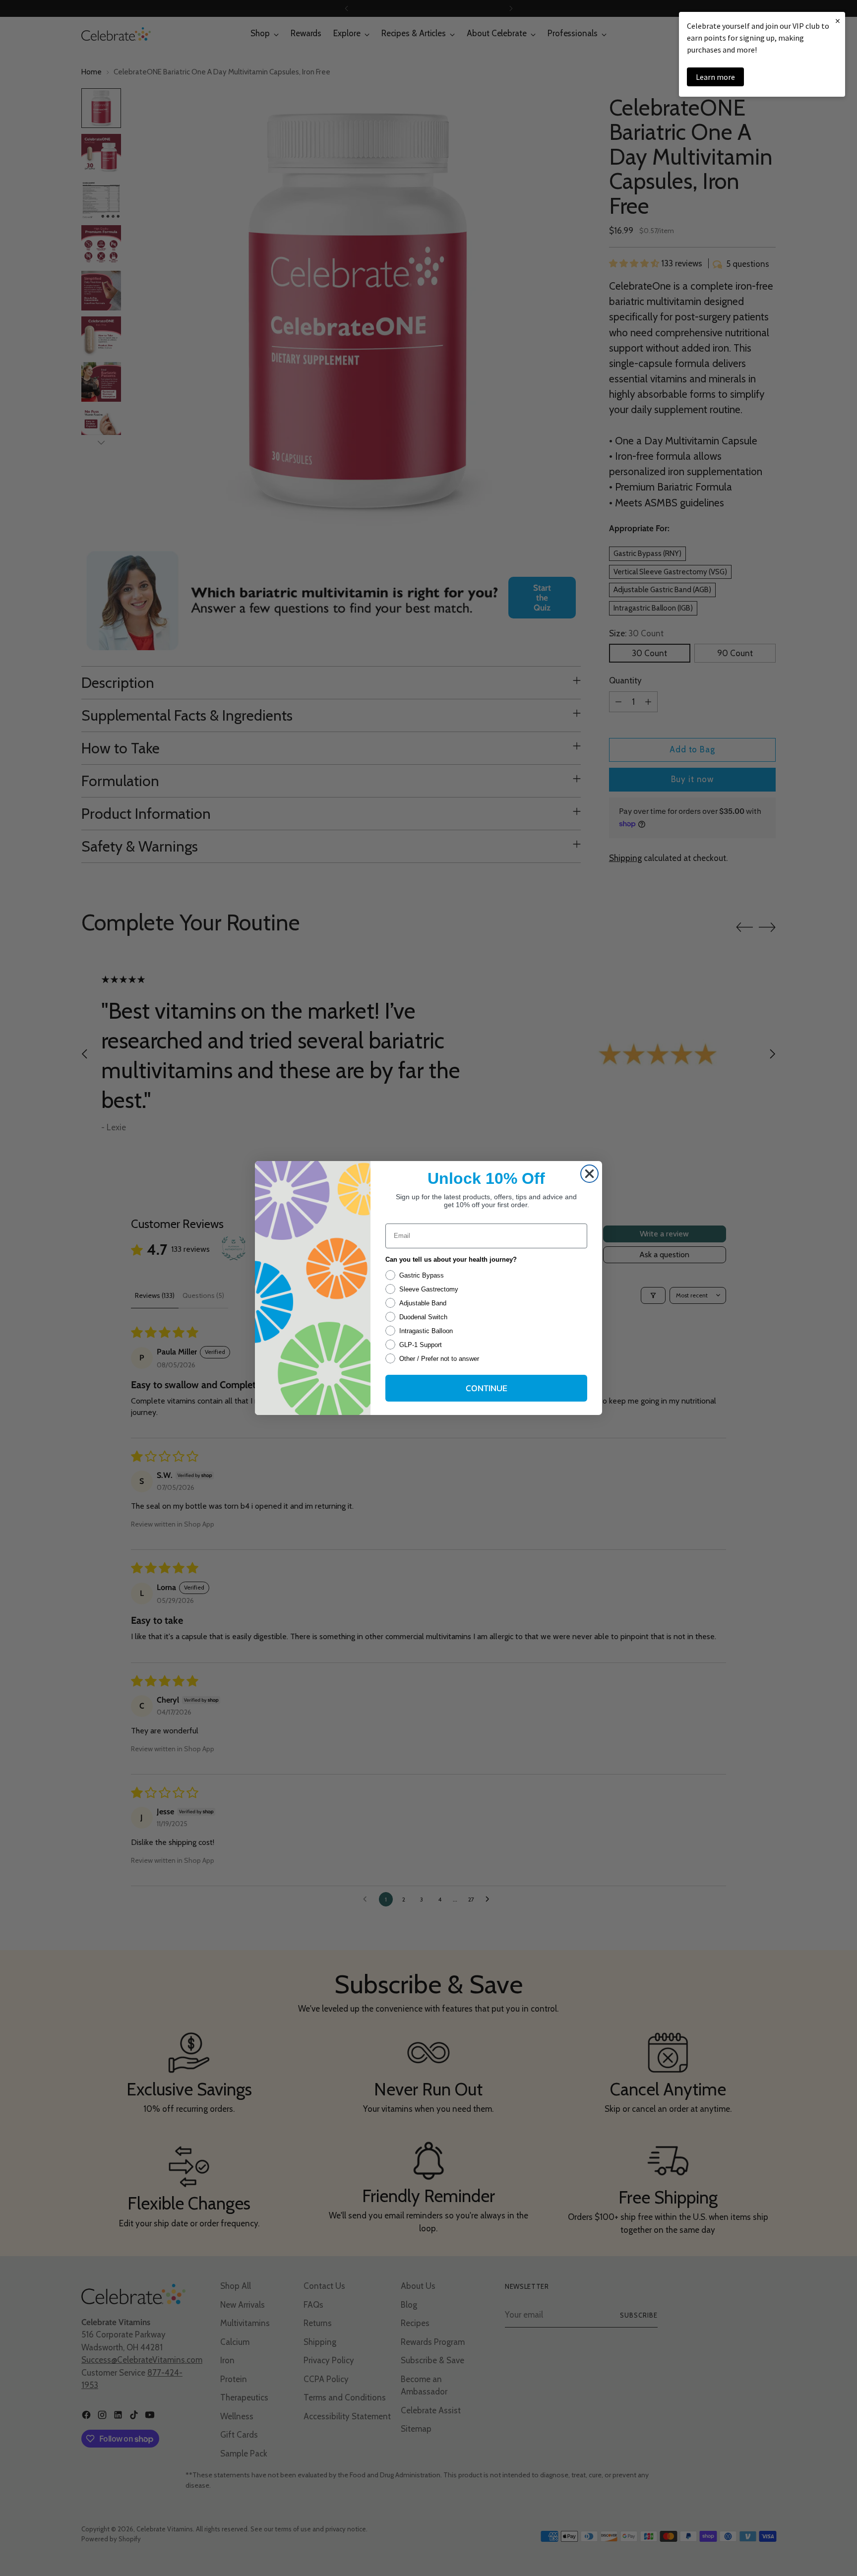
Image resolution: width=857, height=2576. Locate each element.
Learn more (715, 77)
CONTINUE (487, 1388)
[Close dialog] (589, 1174)
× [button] (838, 21)
